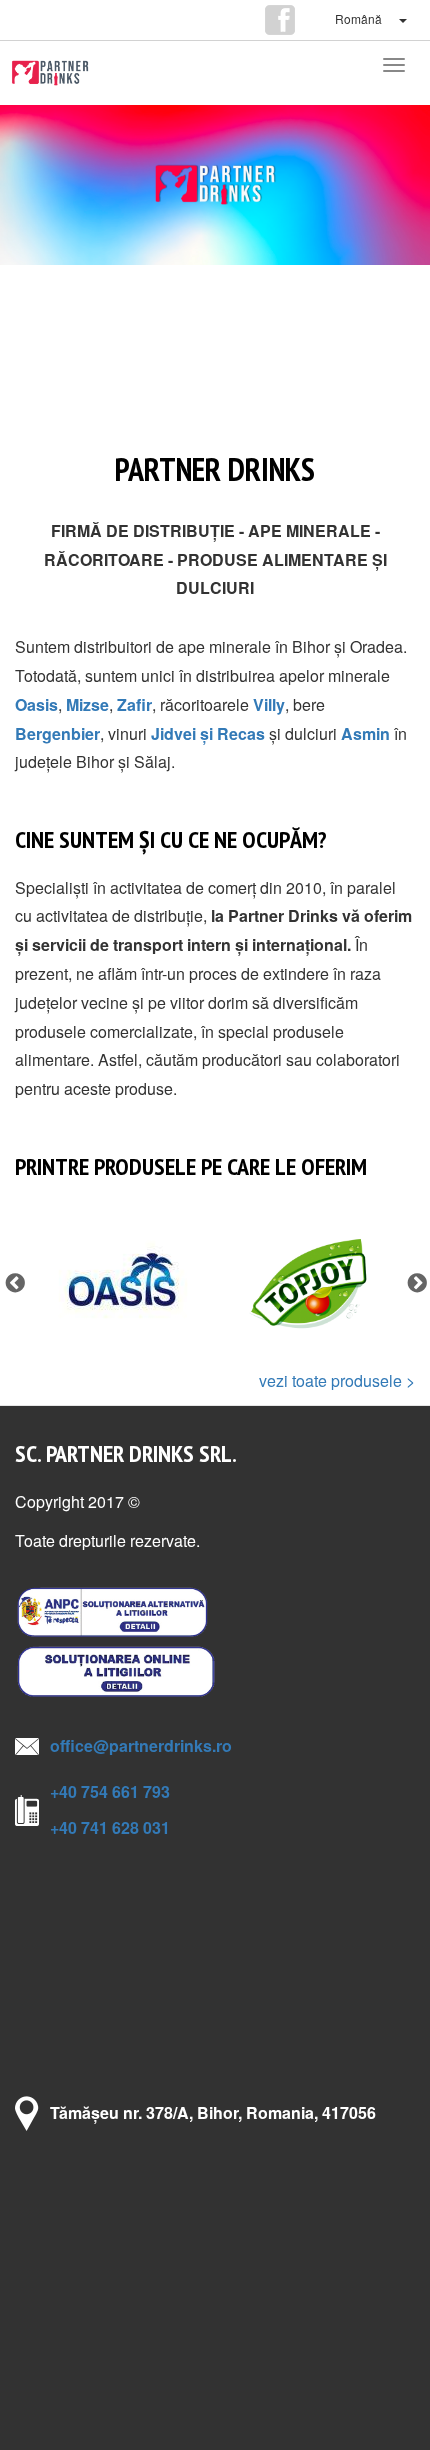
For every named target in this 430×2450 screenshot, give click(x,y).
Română (358, 18)
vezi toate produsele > (337, 1380)
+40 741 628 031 (110, 1827)
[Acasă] (50, 73)
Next (416, 1283)
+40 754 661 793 (110, 1791)
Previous (14, 1283)
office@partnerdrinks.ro (141, 1745)
